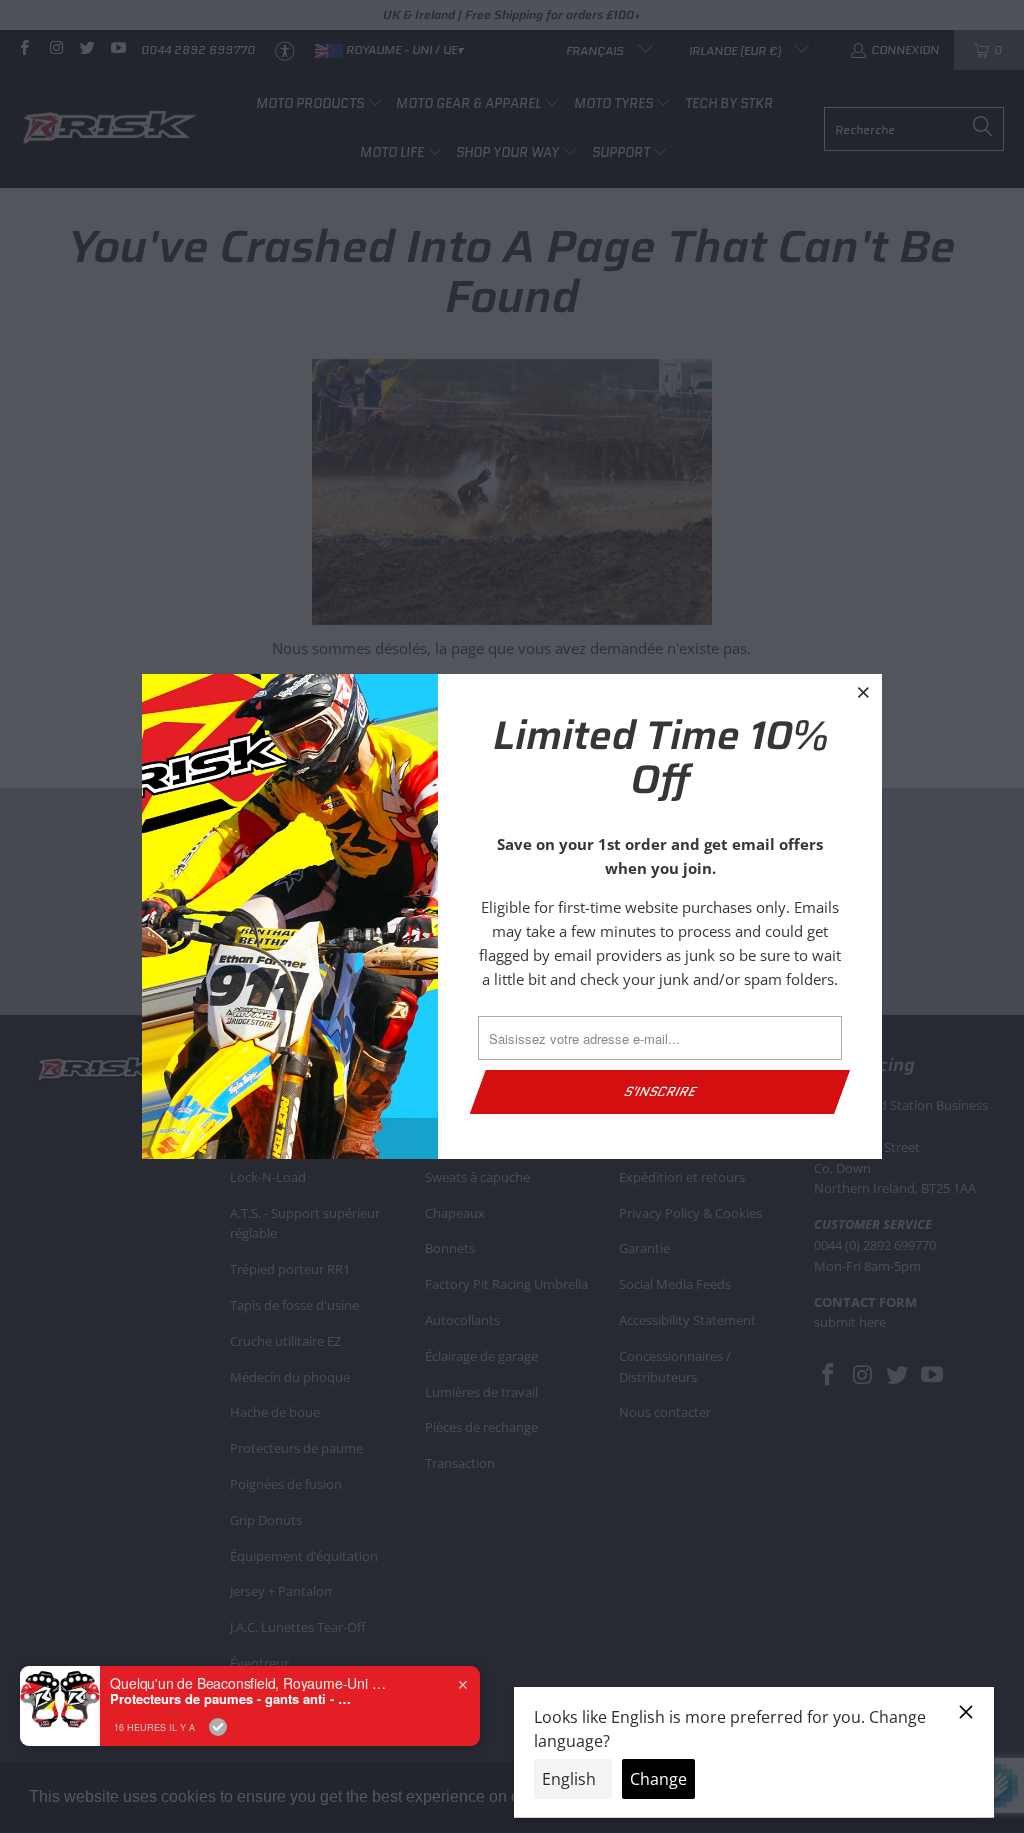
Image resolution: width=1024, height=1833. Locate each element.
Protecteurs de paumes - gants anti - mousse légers (235, 1699)
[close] (864, 692)
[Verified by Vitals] (218, 1727)
